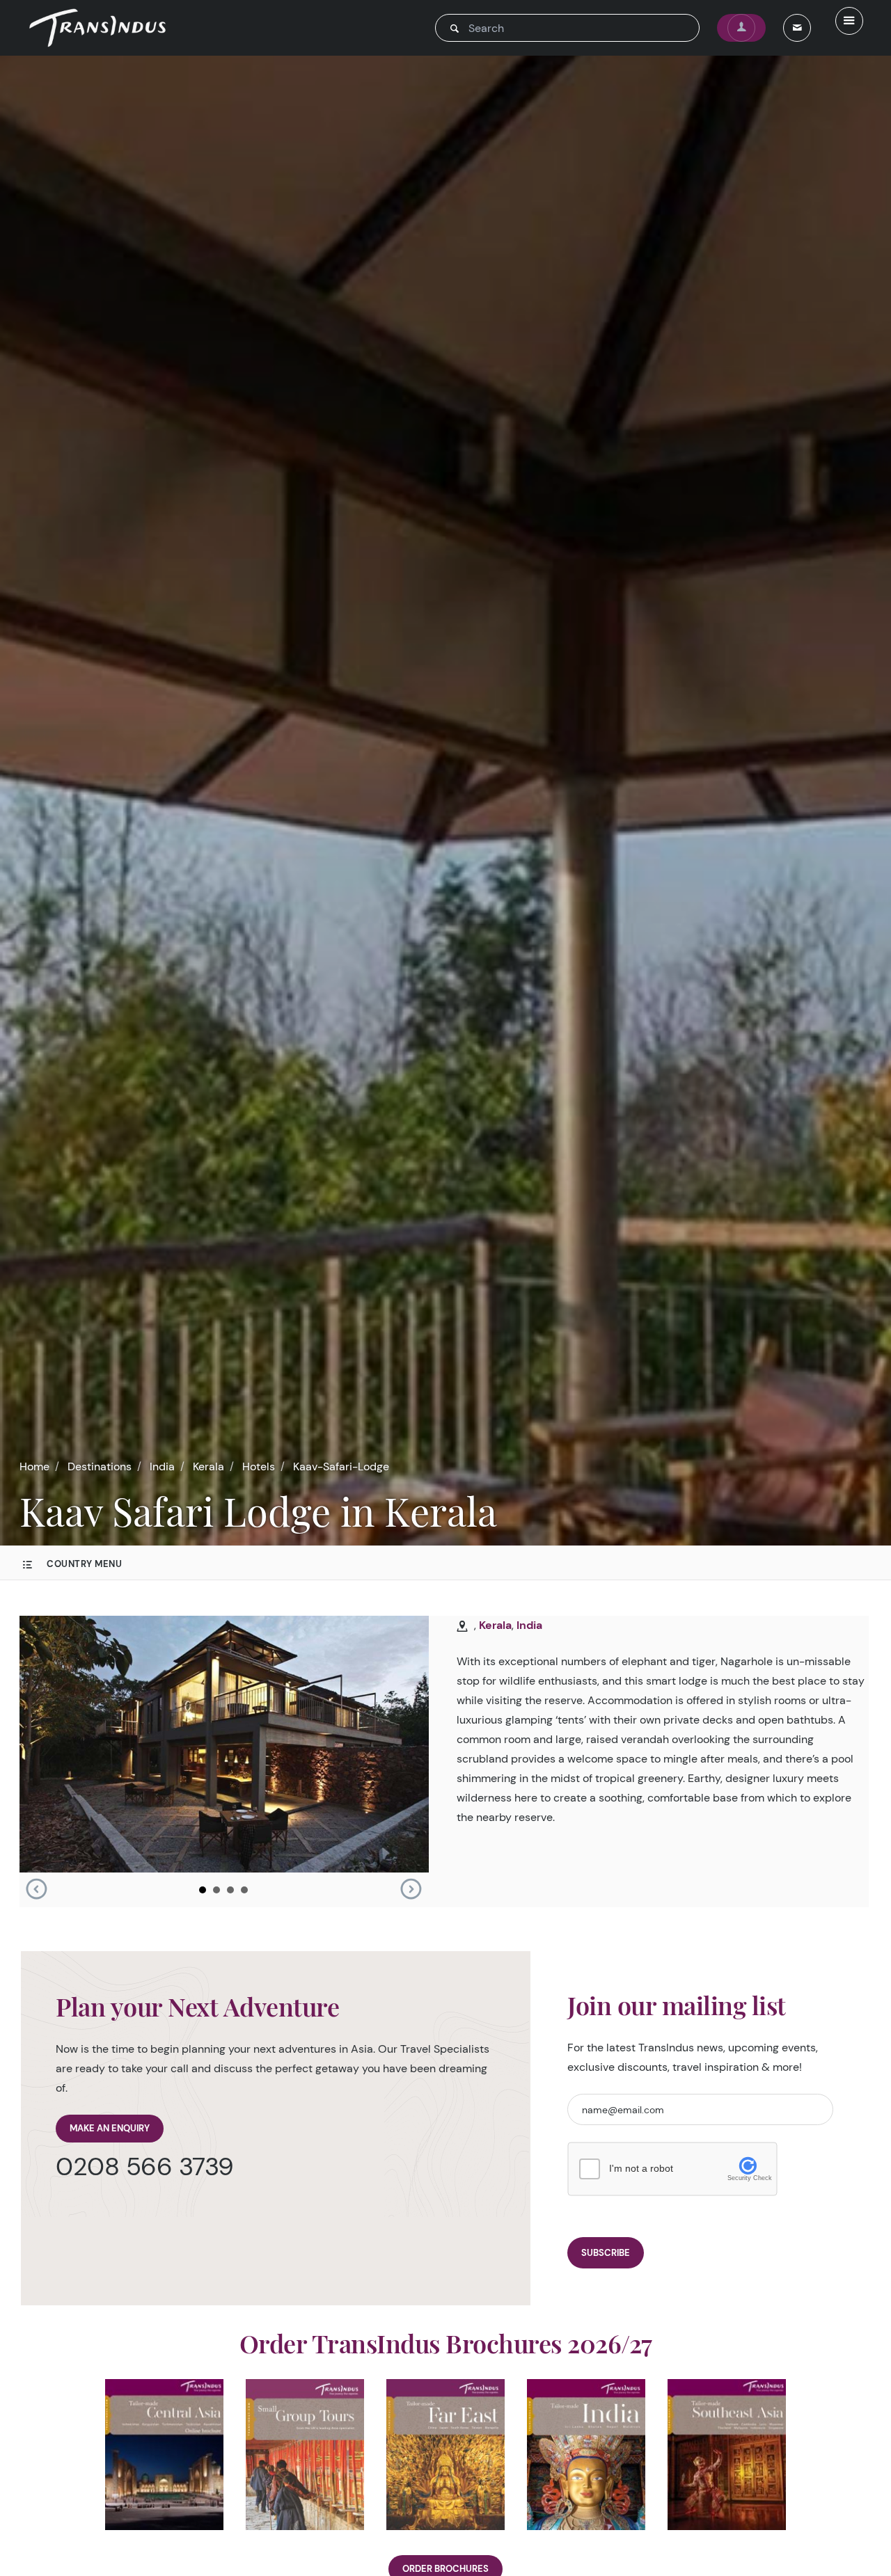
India (162, 1466)
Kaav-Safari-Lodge (341, 1466)
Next (411, 1889)
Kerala (208, 1466)
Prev (36, 1889)
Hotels (259, 1466)
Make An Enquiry (110, 2128)
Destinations (100, 1466)
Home (34, 1466)
